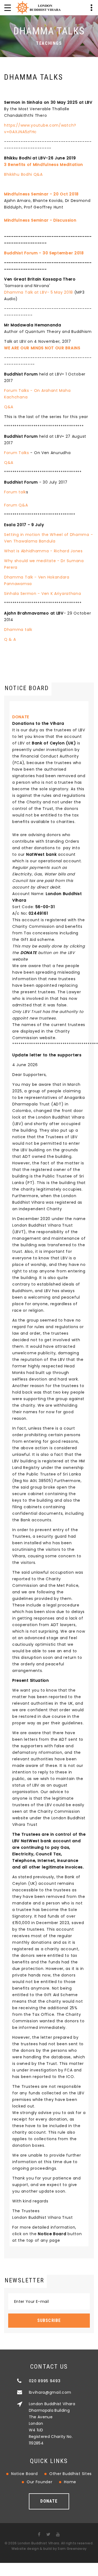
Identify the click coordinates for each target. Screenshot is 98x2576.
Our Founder (40, 2482)
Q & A (10, 639)
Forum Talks (17, 453)
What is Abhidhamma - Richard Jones (43, 551)
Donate (49, 2501)
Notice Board (24, 2474)
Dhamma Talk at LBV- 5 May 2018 (39, 292)
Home (70, 2482)
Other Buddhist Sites (71, 2474)
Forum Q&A (16, 505)
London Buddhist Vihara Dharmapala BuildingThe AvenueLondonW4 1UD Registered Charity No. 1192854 (52, 2423)
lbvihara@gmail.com (50, 2392)
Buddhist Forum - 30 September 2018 (44, 253)
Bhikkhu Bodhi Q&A (23, 174)
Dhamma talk (18, 630)
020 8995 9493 (45, 2381)
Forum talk (15, 492)
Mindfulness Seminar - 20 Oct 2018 (41, 194)
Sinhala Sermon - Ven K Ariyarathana (43, 594)
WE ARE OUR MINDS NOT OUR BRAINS (42, 348)
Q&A (9, 407)
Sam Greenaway (72, 2549)
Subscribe (49, 2320)
